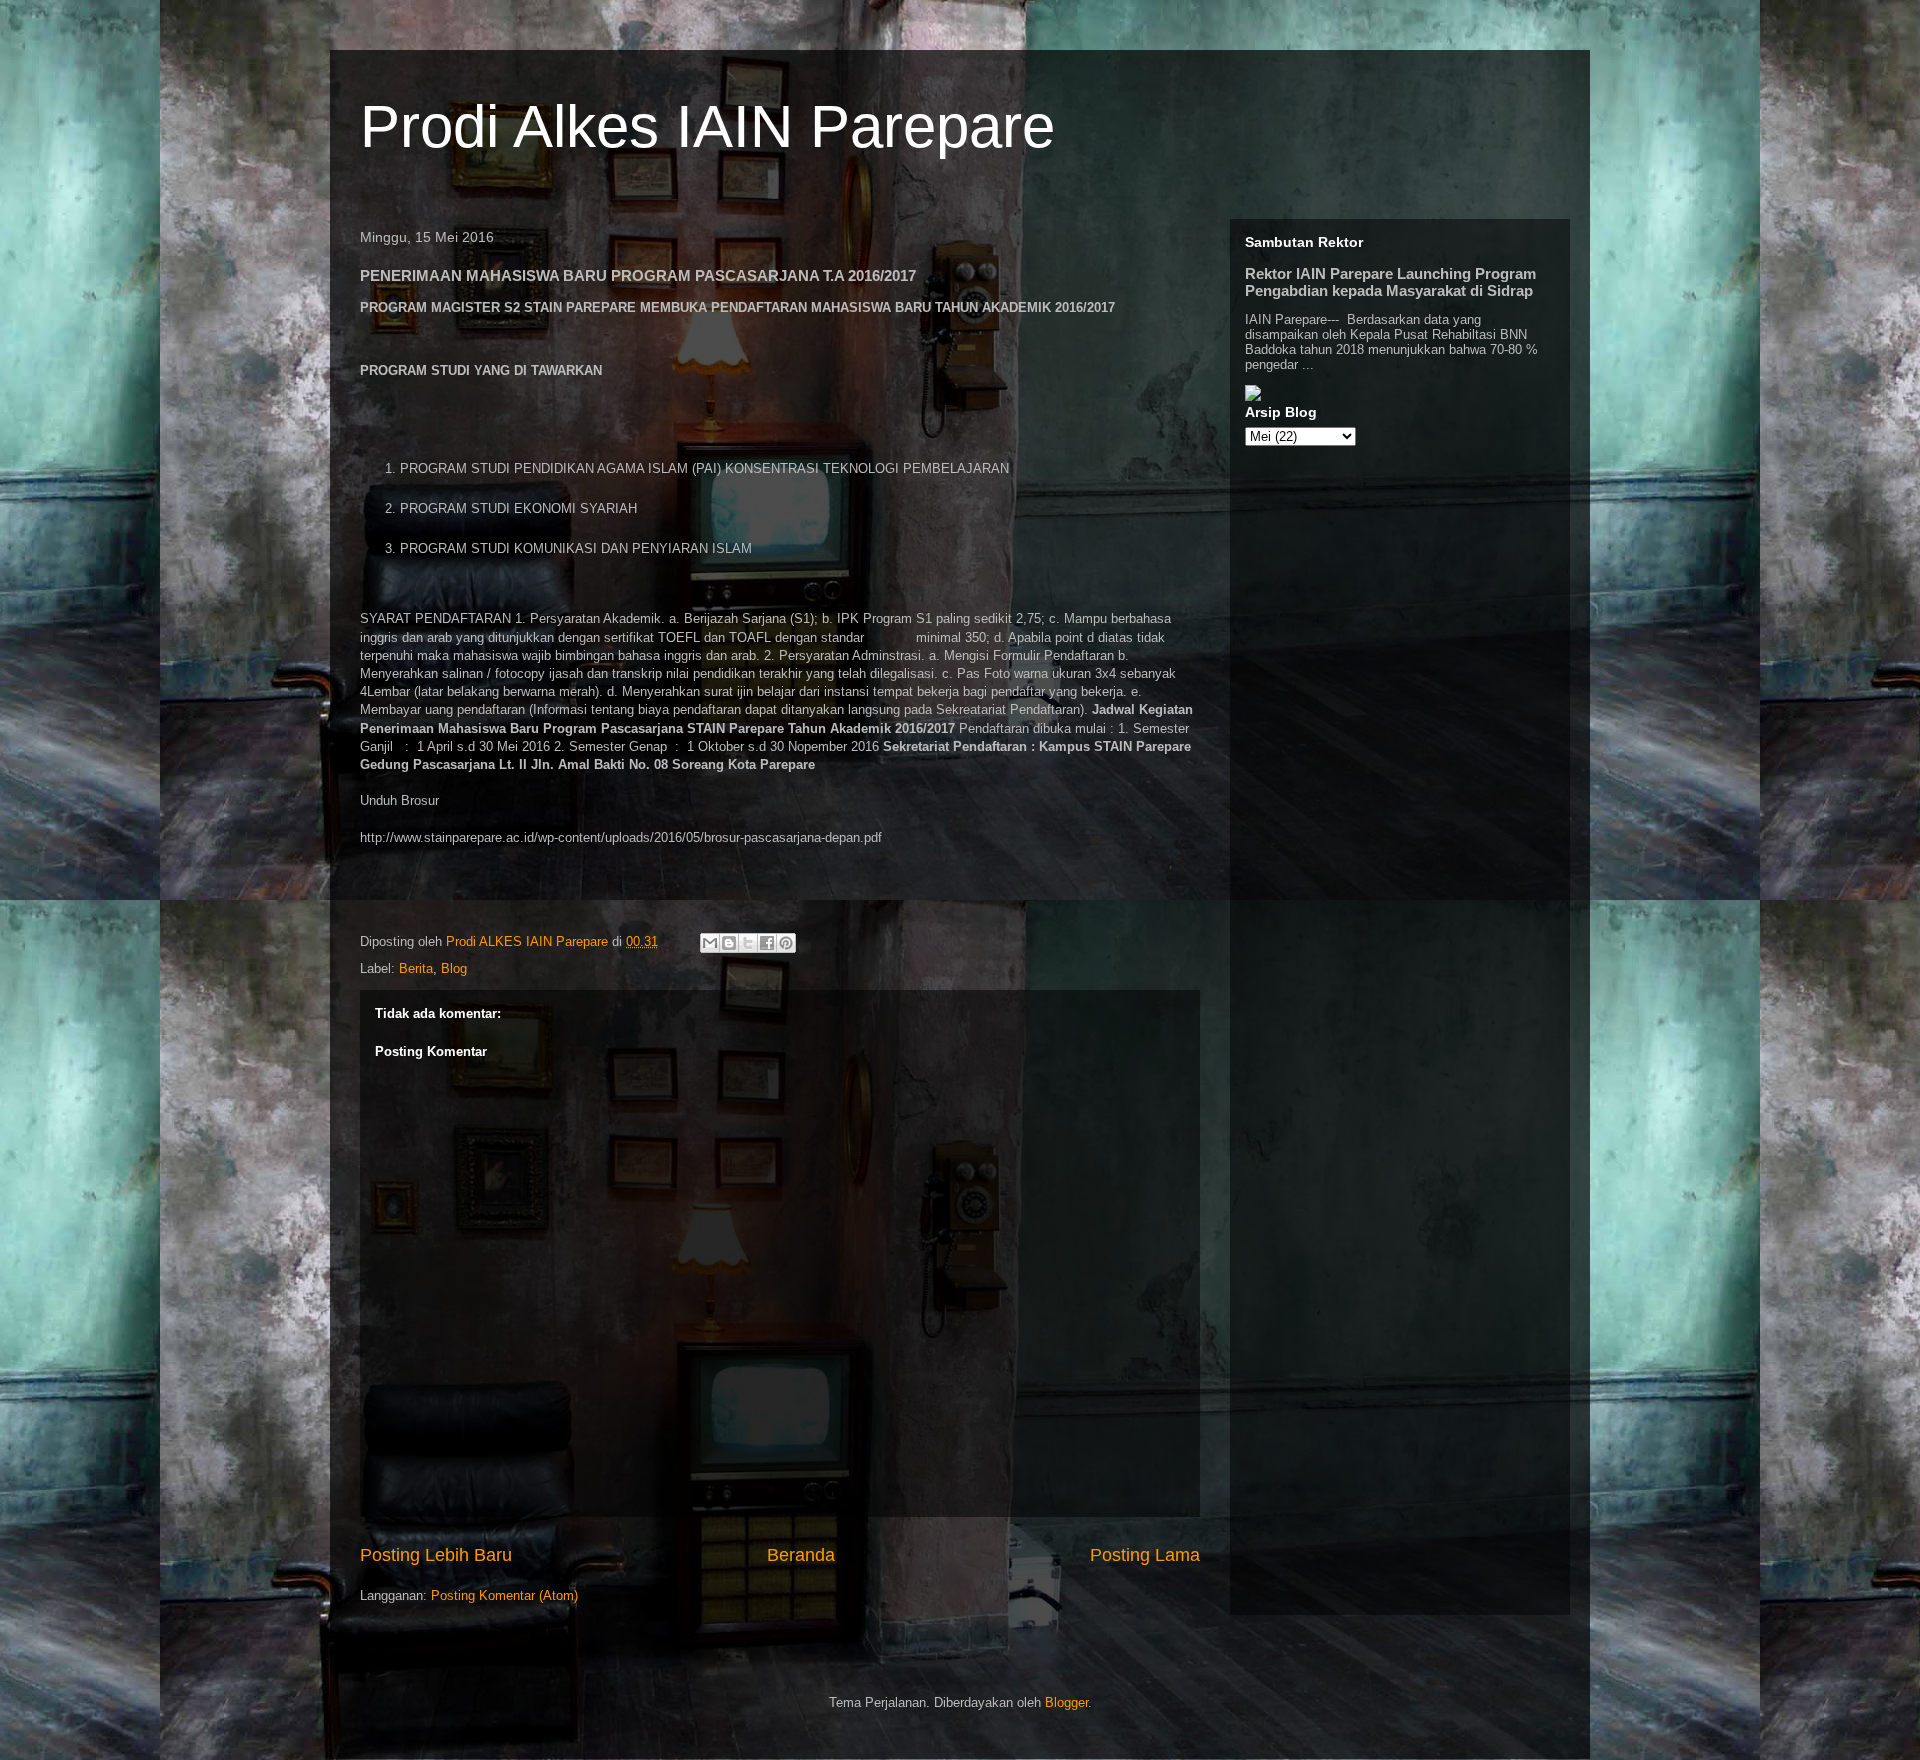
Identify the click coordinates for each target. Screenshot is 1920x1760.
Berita (416, 968)
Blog (454, 968)
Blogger (1066, 1702)
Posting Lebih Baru (436, 1555)
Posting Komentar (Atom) (504, 1595)
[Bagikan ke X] (748, 943)
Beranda (801, 1555)
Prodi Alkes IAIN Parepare (707, 126)
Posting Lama (1145, 1555)
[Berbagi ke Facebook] (767, 943)
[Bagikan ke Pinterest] (786, 943)
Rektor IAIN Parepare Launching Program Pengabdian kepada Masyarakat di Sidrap (1390, 282)
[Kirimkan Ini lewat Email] (710, 943)
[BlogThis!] (729, 943)
